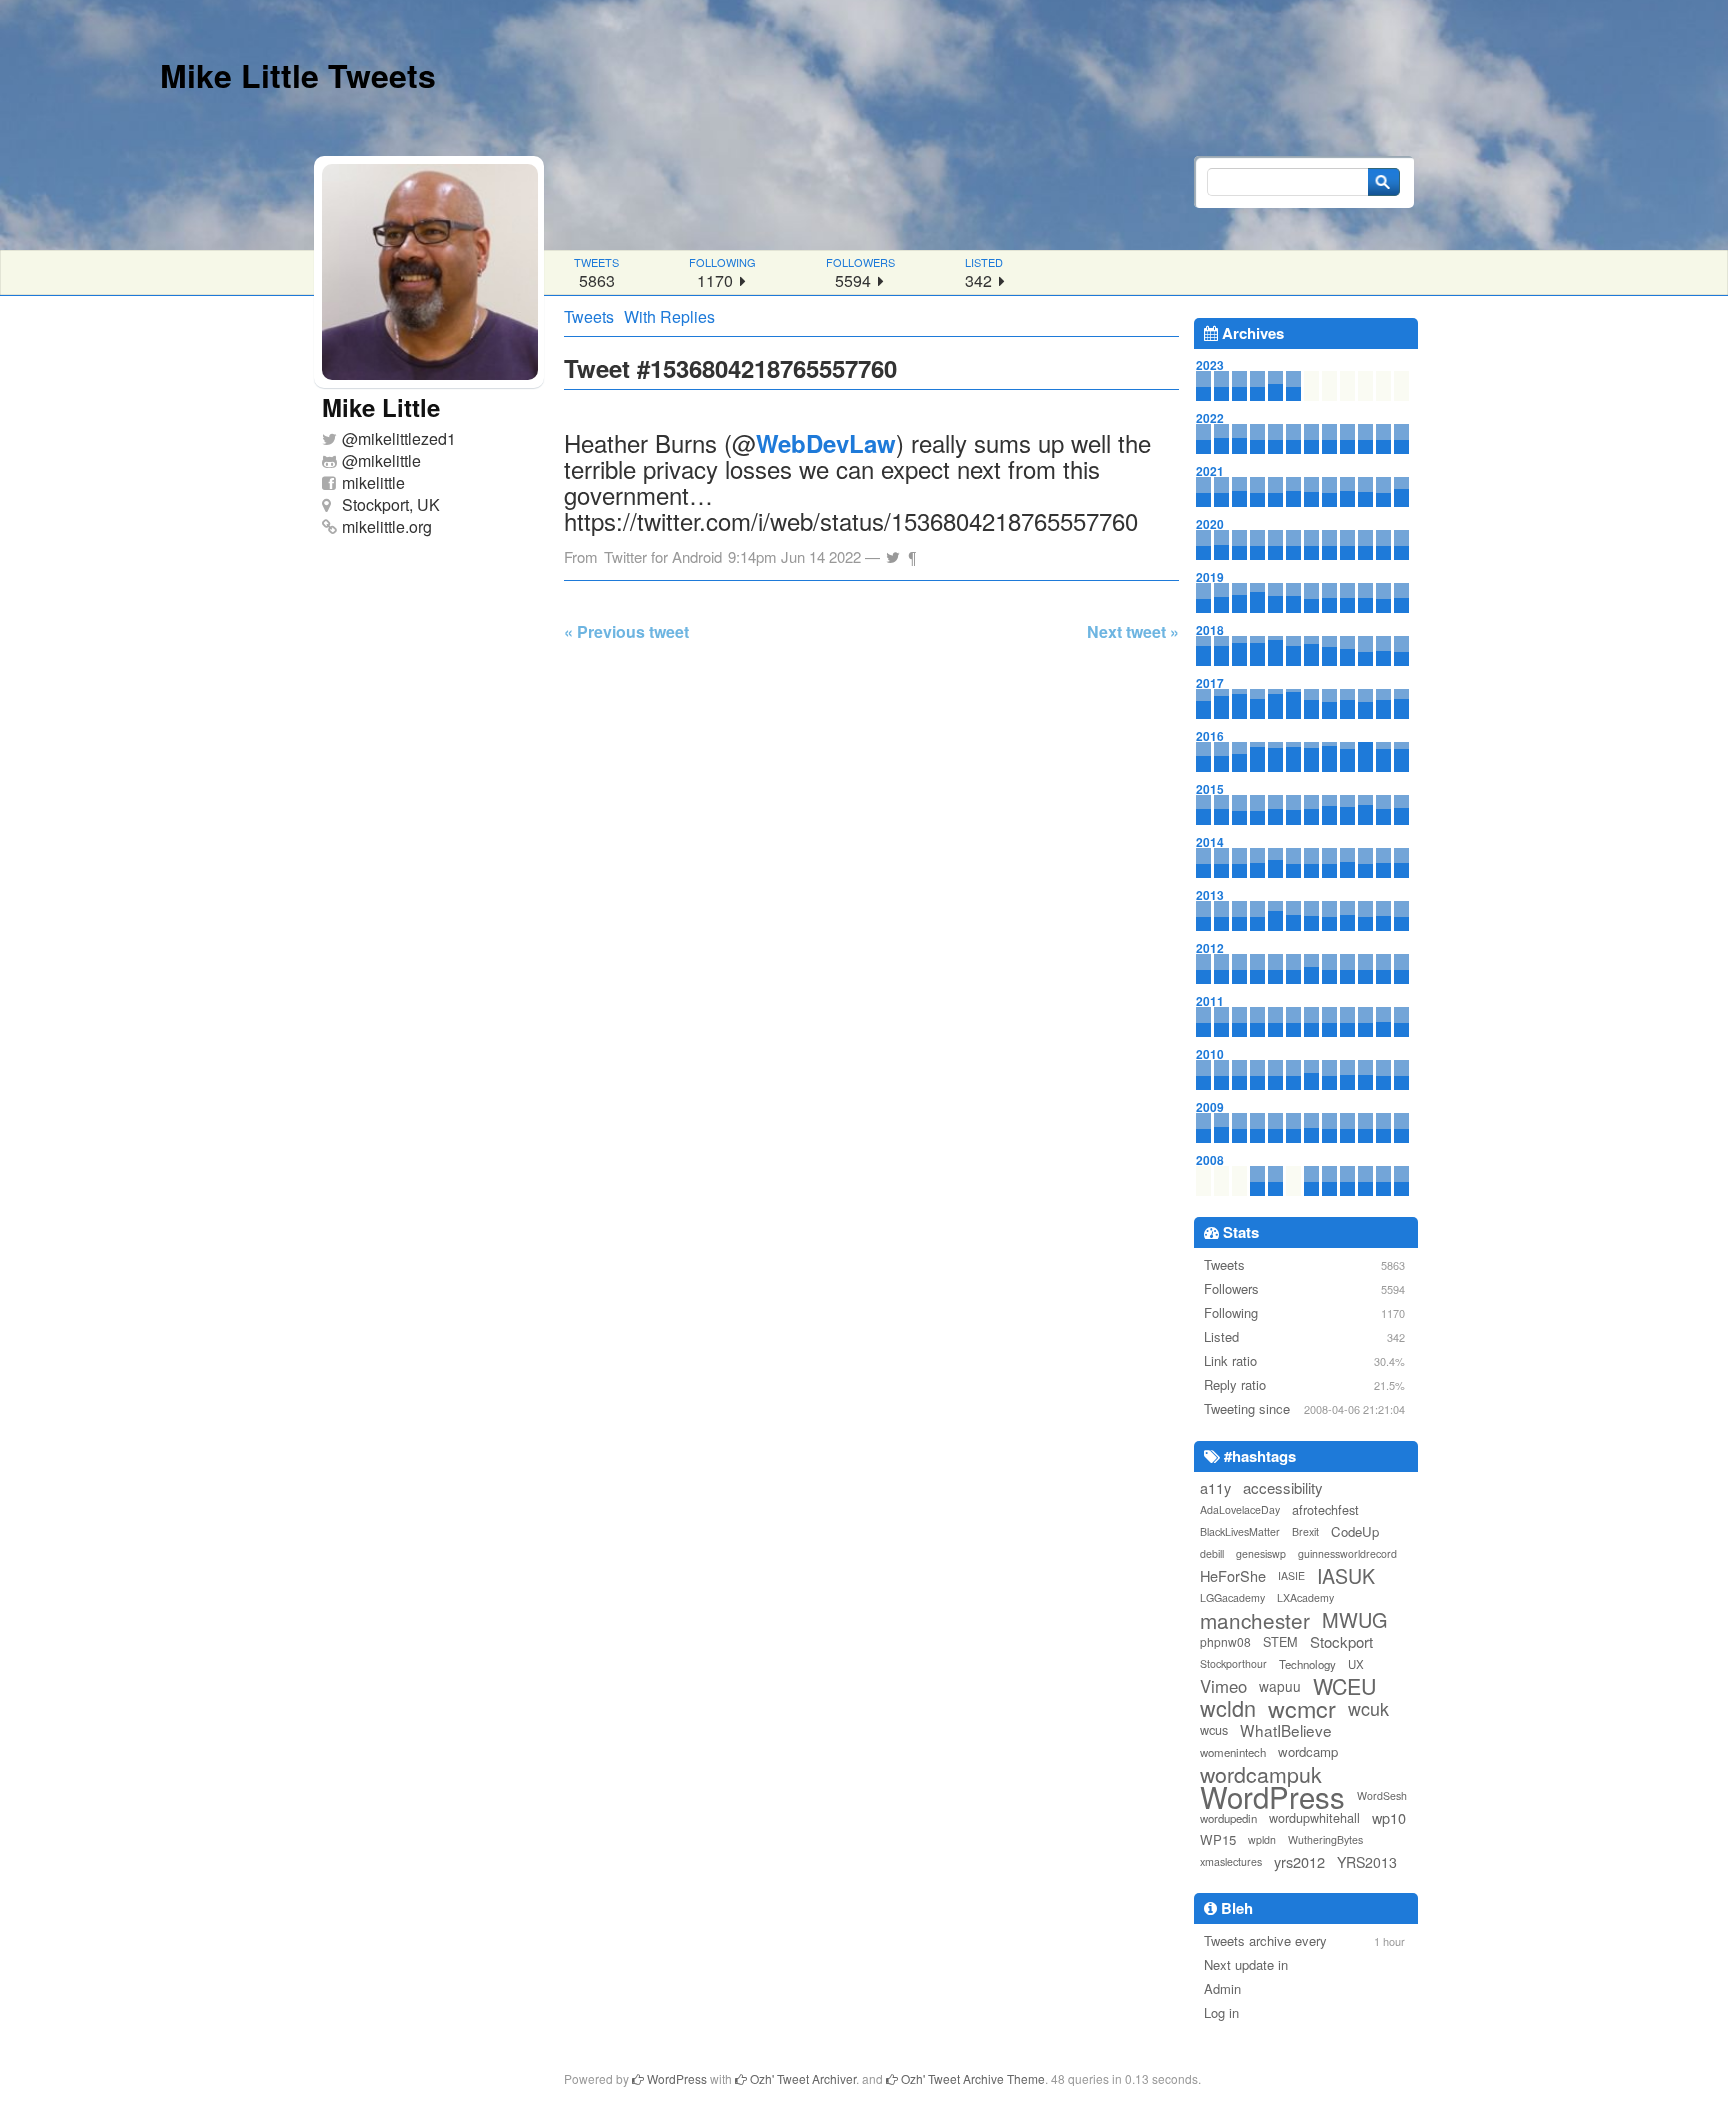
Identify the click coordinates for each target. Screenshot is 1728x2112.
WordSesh (1382, 1795)
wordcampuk (1261, 1774)
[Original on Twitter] (893, 551)
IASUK (1346, 1576)
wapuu (1280, 1686)
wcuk (1368, 1708)
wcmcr (1302, 1708)
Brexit (1305, 1531)
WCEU (1344, 1686)
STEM (1280, 1641)
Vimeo (1223, 1686)
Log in (1221, 2012)
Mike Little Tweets (298, 75)
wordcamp (1308, 1751)
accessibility (1283, 1487)
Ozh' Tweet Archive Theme (971, 2078)
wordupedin (1228, 1818)
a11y (1215, 1487)
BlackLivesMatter (1240, 1531)
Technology (1307, 1664)
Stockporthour (1233, 1663)
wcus (1214, 1729)
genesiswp (1261, 1553)
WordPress (1272, 1796)
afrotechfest (1325, 1509)
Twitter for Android (663, 556)
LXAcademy (1305, 1597)
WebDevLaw (826, 443)
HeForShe (1233, 1575)
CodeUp (1355, 1531)
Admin (1222, 1988)
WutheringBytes (1325, 1839)
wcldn (1228, 1708)
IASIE (1291, 1575)
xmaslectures (1231, 1861)
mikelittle (389, 460)
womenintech (1233, 1752)
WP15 (1218, 1839)
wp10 (1389, 1817)
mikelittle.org (387, 526)
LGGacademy (1232, 1597)
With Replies (669, 316)
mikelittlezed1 (407, 438)
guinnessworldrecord (1347, 1553)
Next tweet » (1133, 631)
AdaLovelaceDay (1240, 1509)
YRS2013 (1367, 1862)
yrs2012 (1299, 1861)
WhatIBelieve (1286, 1730)
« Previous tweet (626, 631)
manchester (1255, 1620)
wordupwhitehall (1314, 1817)
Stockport (1341, 1641)
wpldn (1262, 1839)
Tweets (589, 316)
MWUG (1355, 1620)
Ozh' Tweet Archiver (801, 2078)
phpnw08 (1225, 1641)
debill (1212, 1553)
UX (1356, 1664)
